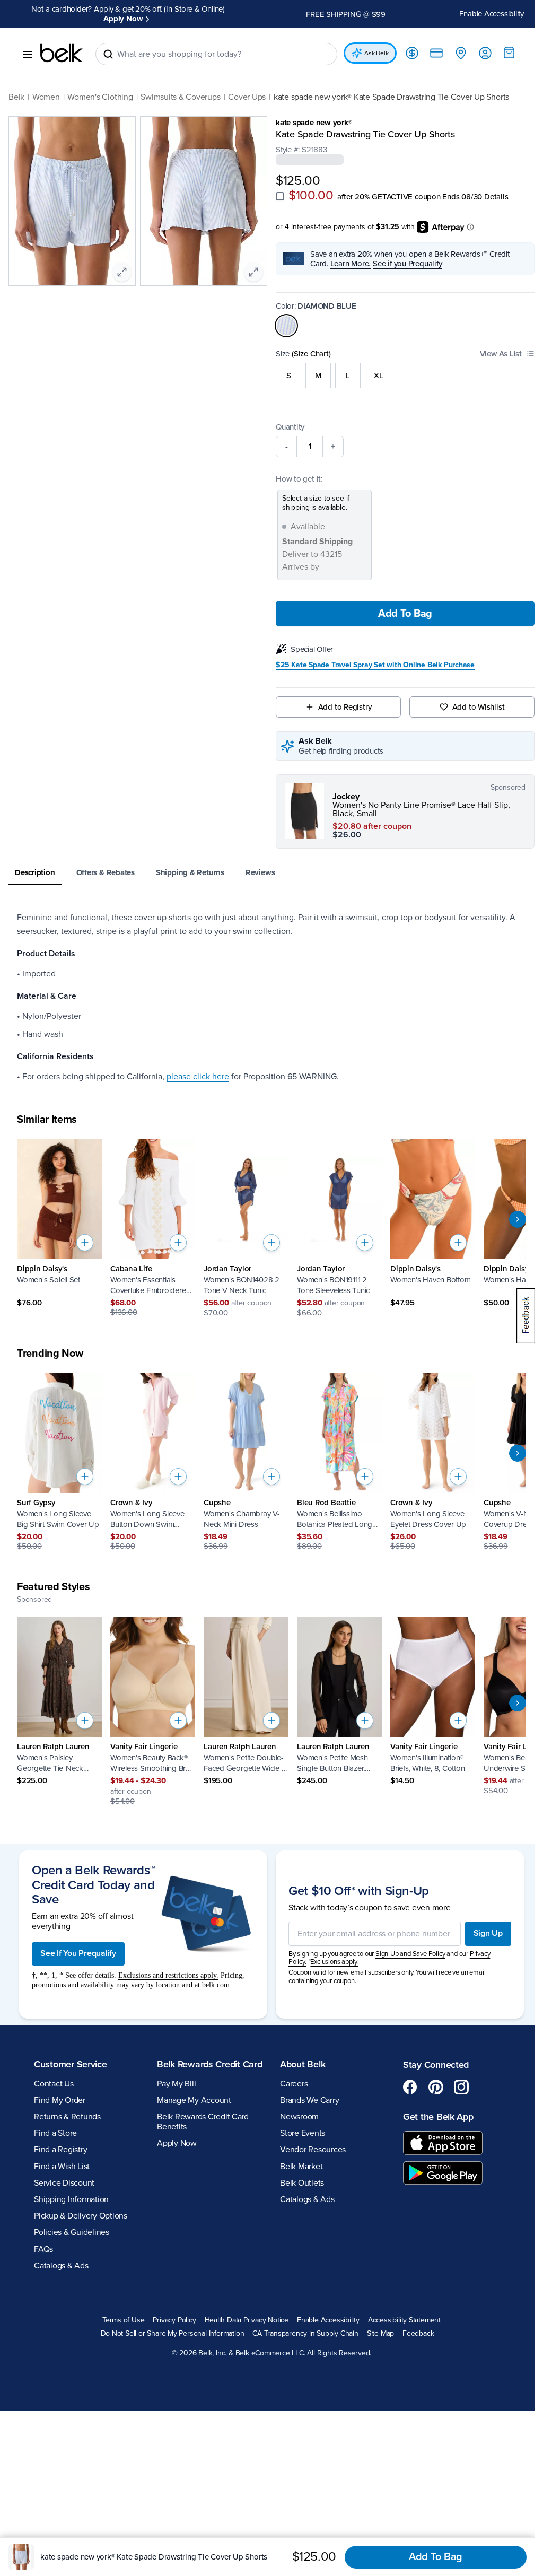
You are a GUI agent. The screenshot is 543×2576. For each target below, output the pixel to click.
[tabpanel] (268, 987)
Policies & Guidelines (72, 2223)
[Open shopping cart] (501, 43)
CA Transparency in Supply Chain (302, 2324)
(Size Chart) (307, 344)
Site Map (376, 2324)
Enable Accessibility (484, 9)
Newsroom (296, 2107)
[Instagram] (456, 2077)
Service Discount (64, 2173)
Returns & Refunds (67, 2107)
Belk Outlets (298, 2173)
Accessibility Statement (400, 2311)
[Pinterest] (430, 2077)
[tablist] (268, 863)
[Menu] (28, 45)
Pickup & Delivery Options (81, 2206)
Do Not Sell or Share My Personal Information (168, 2324)
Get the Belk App (432, 2107)
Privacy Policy (170, 2311)
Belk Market (297, 2156)
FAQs (43, 2239)
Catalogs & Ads (61, 2256)
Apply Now (175, 2145)
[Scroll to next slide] (510, 1210)
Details (492, 187)
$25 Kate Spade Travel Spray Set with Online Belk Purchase (371, 656)
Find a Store (55, 2124)
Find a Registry (60, 2140)
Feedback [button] (414, 2324)
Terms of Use (119, 2311)
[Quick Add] (85, 1233)
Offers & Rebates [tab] (106, 862)
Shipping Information (71, 2190)
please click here (198, 1067)
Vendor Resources (309, 2140)
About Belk (299, 2055)
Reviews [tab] (260, 862)
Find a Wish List (62, 2156)
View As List (493, 344)
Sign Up (480, 1924)
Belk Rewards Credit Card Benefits (201, 2123)
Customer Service (71, 2055)
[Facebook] (405, 2077)
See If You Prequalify (78, 1944)
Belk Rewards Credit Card (196, 2060)
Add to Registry (340, 697)
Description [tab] (35, 862)
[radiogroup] (400, 365)
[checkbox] (276, 187)
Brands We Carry (306, 2090)
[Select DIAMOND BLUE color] (283, 316)
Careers (290, 2074)
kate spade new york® (310, 113)
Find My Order (60, 2090)
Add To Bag (399, 604)
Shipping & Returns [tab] (190, 862)
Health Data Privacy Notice (243, 2311)
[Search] (108, 45)
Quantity (286, 417)
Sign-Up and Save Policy (406, 1944)
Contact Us (54, 2074)
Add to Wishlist (472, 697)
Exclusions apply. (330, 1952)
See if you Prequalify (404, 254)
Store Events (299, 2124)
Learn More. (347, 254)
